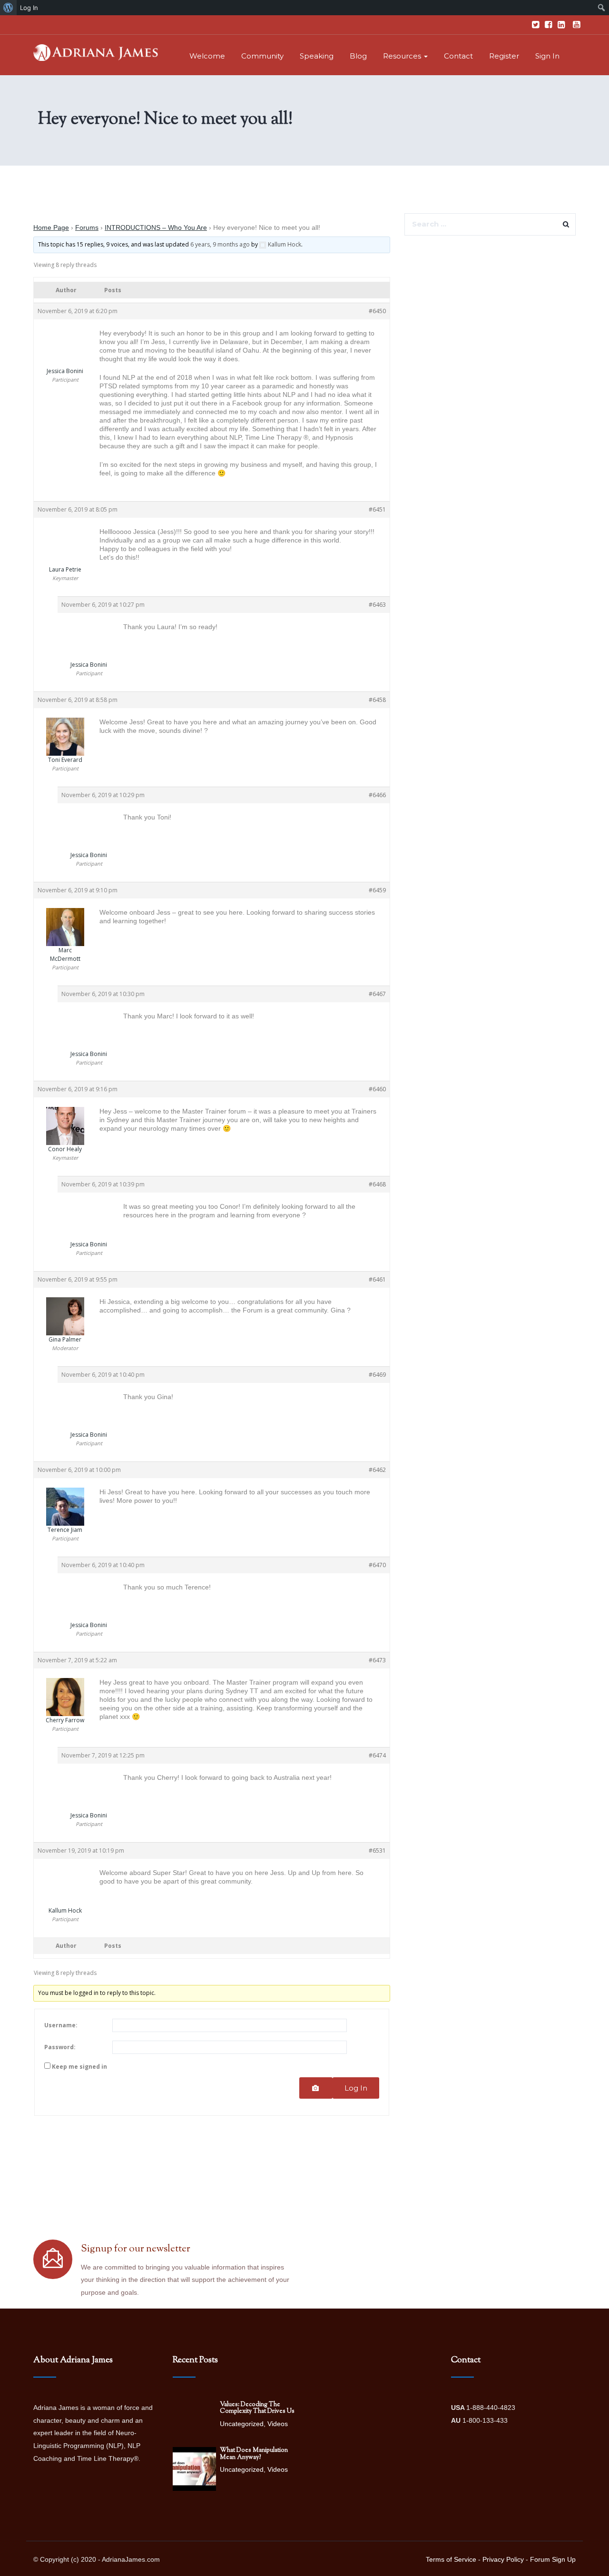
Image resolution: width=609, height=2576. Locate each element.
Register (504, 56)
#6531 (377, 1851)
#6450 (377, 311)
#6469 (377, 1375)
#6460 (377, 1089)
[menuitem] (8, 8)
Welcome (207, 56)
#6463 (377, 605)
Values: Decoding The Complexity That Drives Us (257, 2408)
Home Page (51, 227)
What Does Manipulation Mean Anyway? (254, 2454)
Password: (60, 2047)
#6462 (377, 1470)
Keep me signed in (79, 2067)
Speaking (317, 56)
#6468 (377, 1184)
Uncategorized (242, 2424)
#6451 (377, 509)
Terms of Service (451, 2559)
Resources (403, 56)
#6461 (377, 1279)
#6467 (377, 994)
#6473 (377, 1660)
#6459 (377, 890)
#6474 (377, 1755)
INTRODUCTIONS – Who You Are (156, 227)
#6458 (377, 700)
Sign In (547, 56)
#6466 (377, 795)
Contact (458, 56)
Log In (356, 2088)
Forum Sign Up (553, 2559)
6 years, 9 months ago (220, 244)
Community (262, 56)
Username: (61, 2025)
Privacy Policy (503, 2559)
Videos (278, 2424)
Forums (87, 227)
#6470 (377, 1565)
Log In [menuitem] (29, 8)
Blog (358, 56)
